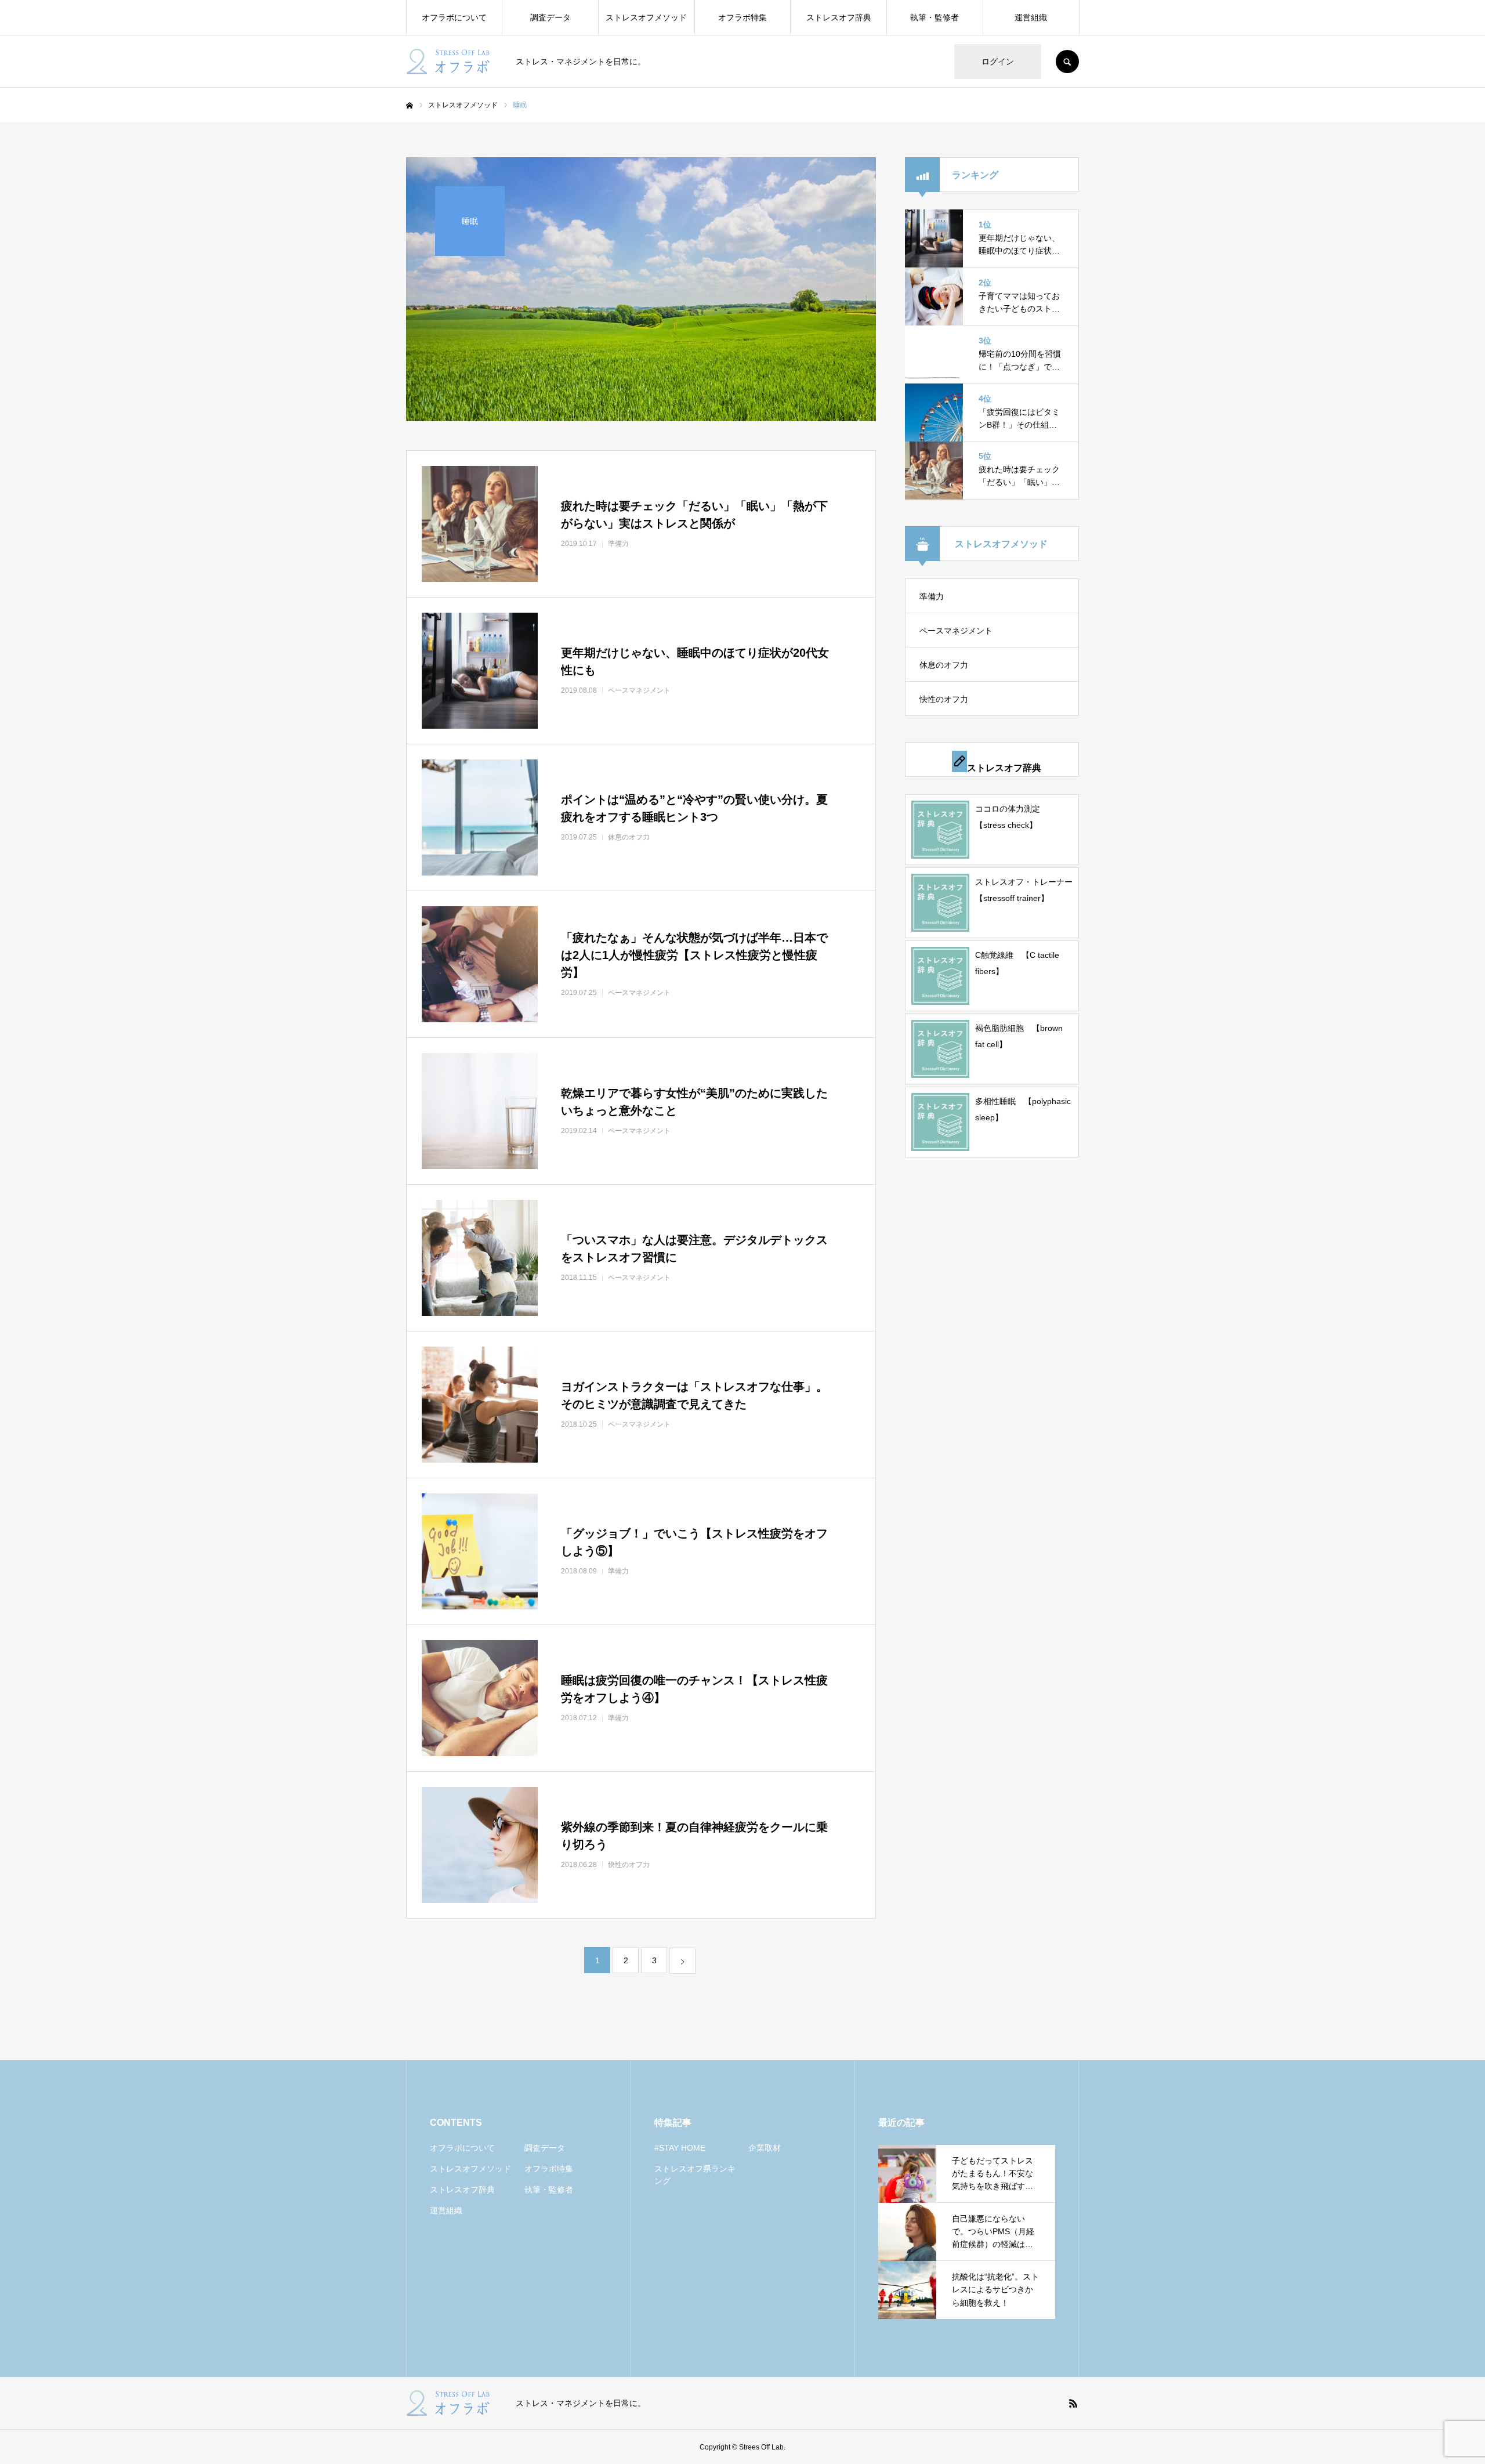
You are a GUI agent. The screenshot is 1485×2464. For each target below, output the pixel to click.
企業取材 (765, 2148)
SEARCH (1067, 61)
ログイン (998, 61)
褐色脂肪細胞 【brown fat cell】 (1019, 1036)
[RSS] (1073, 2403)
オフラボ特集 (742, 17)
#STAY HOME (680, 2148)
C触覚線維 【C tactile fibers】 (1017, 963)
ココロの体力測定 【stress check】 (1012, 817)
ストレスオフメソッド (646, 17)
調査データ (550, 17)
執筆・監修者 (935, 17)
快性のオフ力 (944, 699)
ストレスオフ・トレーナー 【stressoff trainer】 (1024, 890)
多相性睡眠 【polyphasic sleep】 (1023, 1109)
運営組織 (1031, 17)
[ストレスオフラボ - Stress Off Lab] (454, 61)
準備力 (932, 596)
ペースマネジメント (956, 631)
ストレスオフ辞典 (839, 17)
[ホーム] (410, 106)
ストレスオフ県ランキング (695, 2175)
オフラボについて (454, 17)
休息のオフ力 (944, 665)
